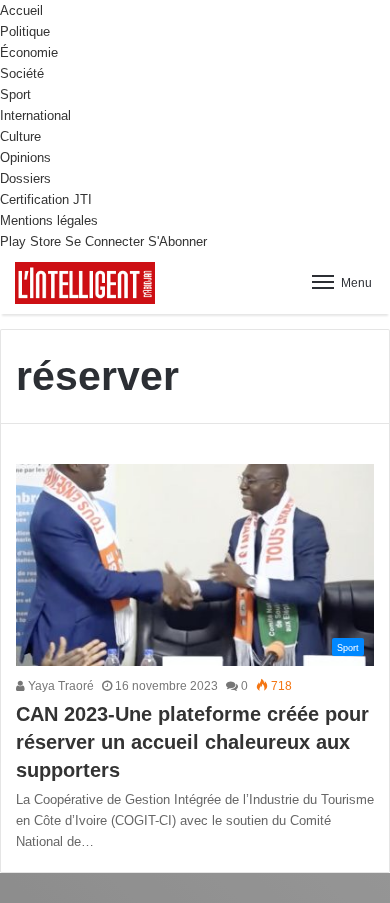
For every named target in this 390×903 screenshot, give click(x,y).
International (35, 115)
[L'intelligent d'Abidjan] (85, 283)
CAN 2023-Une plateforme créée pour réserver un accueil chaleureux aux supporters (192, 742)
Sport (15, 94)
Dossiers (25, 178)
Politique (25, 31)
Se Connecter (104, 241)
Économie (29, 52)
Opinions (25, 157)
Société (22, 73)
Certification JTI (46, 199)
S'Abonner (177, 241)
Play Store (30, 241)
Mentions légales (49, 220)
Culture (20, 136)
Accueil (21, 10)
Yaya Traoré (59, 686)
